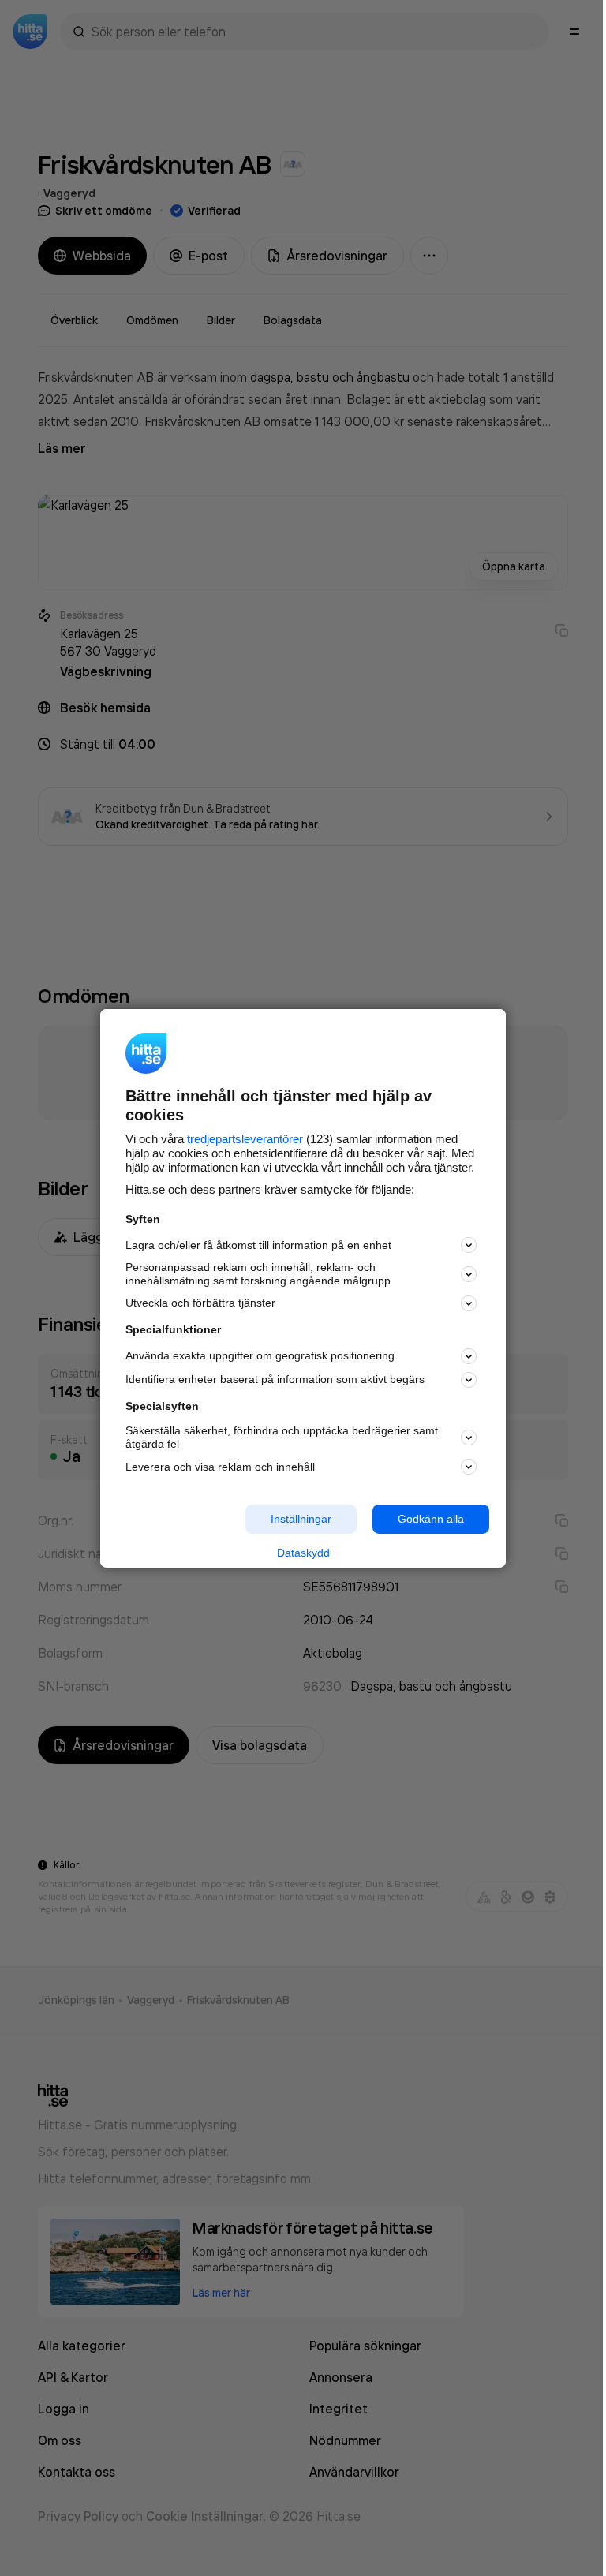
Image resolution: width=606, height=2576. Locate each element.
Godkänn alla (431, 1519)
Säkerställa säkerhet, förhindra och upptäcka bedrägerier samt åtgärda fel (282, 1437)
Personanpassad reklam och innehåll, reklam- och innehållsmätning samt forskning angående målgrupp (258, 1274)
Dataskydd (303, 1553)
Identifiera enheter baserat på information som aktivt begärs (275, 1379)
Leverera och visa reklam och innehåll (220, 1467)
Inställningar (301, 1519)
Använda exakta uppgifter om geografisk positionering (260, 1355)
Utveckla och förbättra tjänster (200, 1303)
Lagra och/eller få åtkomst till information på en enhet (258, 1245)
